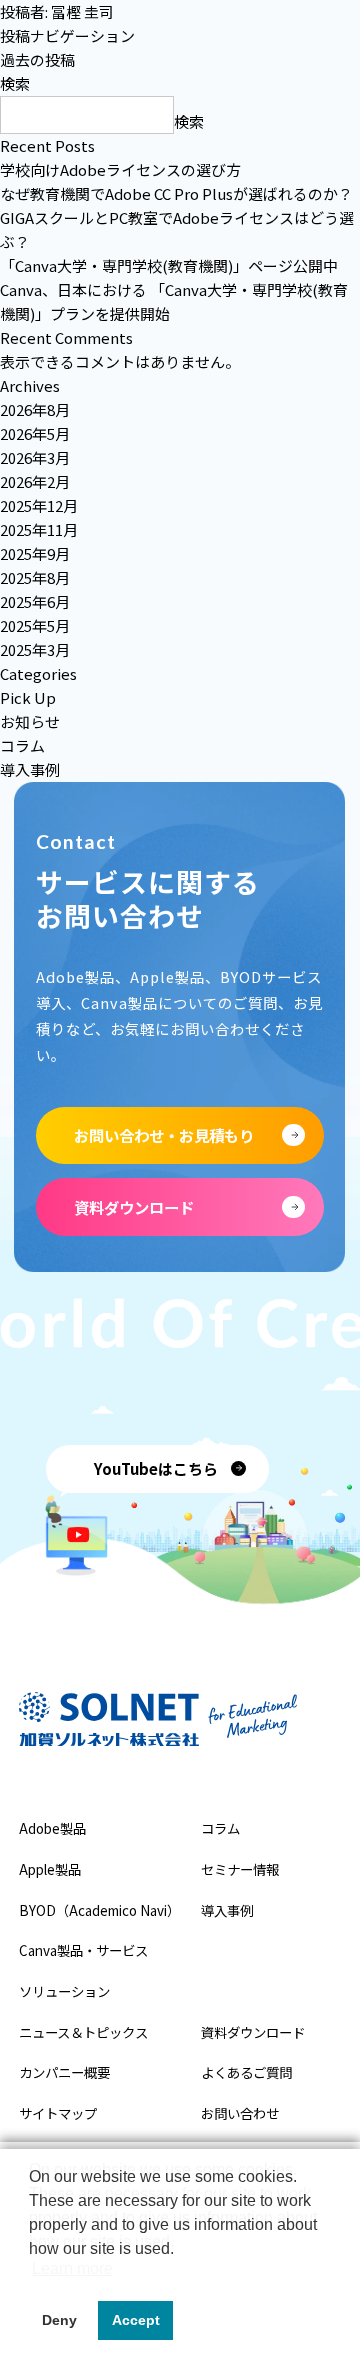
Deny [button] (59, 2320)
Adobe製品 (52, 1828)
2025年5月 (35, 625)
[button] (32, 2274)
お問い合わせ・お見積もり (164, 1135)
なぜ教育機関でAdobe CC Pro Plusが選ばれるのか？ (176, 193)
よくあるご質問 (246, 2072)
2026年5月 (35, 433)
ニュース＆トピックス (83, 2032)
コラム (22, 745)
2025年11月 (39, 529)
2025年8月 (35, 577)
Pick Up (28, 697)
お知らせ (30, 721)
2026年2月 (35, 481)
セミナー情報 (240, 1869)
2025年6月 (35, 601)
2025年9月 (35, 553)
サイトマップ (58, 2113)
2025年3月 (35, 649)
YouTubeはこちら (156, 1468)
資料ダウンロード (134, 1207)
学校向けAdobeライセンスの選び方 (120, 169)
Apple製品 (50, 1869)
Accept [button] (136, 2320)
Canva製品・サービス (83, 1950)
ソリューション (64, 1991)
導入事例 (30, 769)
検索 (15, 83)
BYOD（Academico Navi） (99, 1910)
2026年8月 (35, 409)
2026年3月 (35, 457)
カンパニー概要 (64, 2072)
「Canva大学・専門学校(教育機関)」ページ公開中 (169, 265)
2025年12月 (39, 505)
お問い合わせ (240, 2113)
